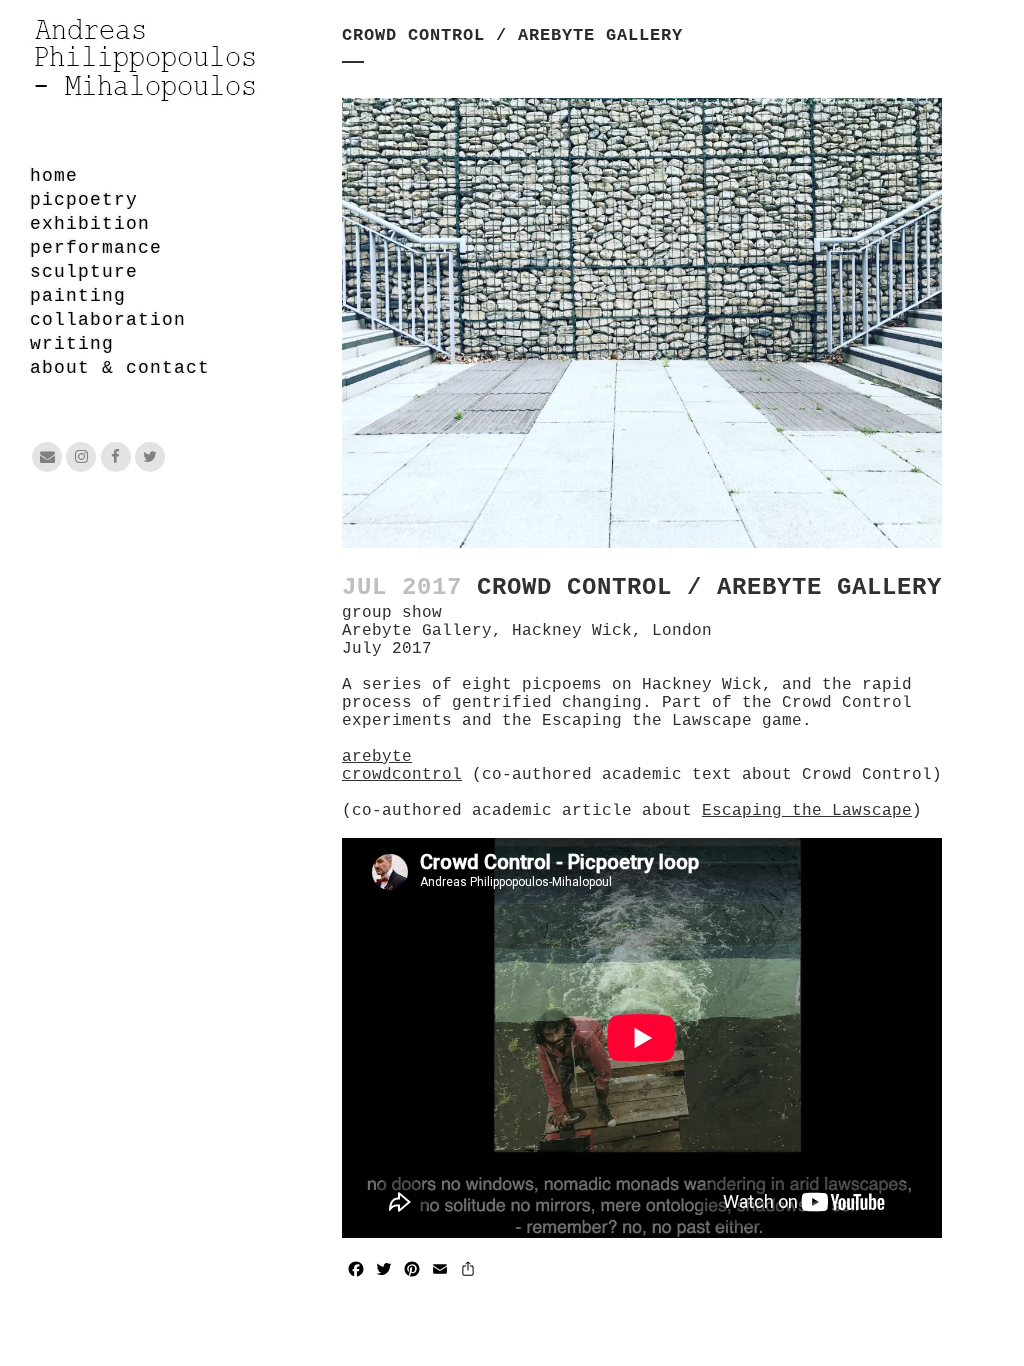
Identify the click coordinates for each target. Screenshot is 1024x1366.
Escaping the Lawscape (807, 811)
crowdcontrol (402, 775)
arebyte (377, 757)
